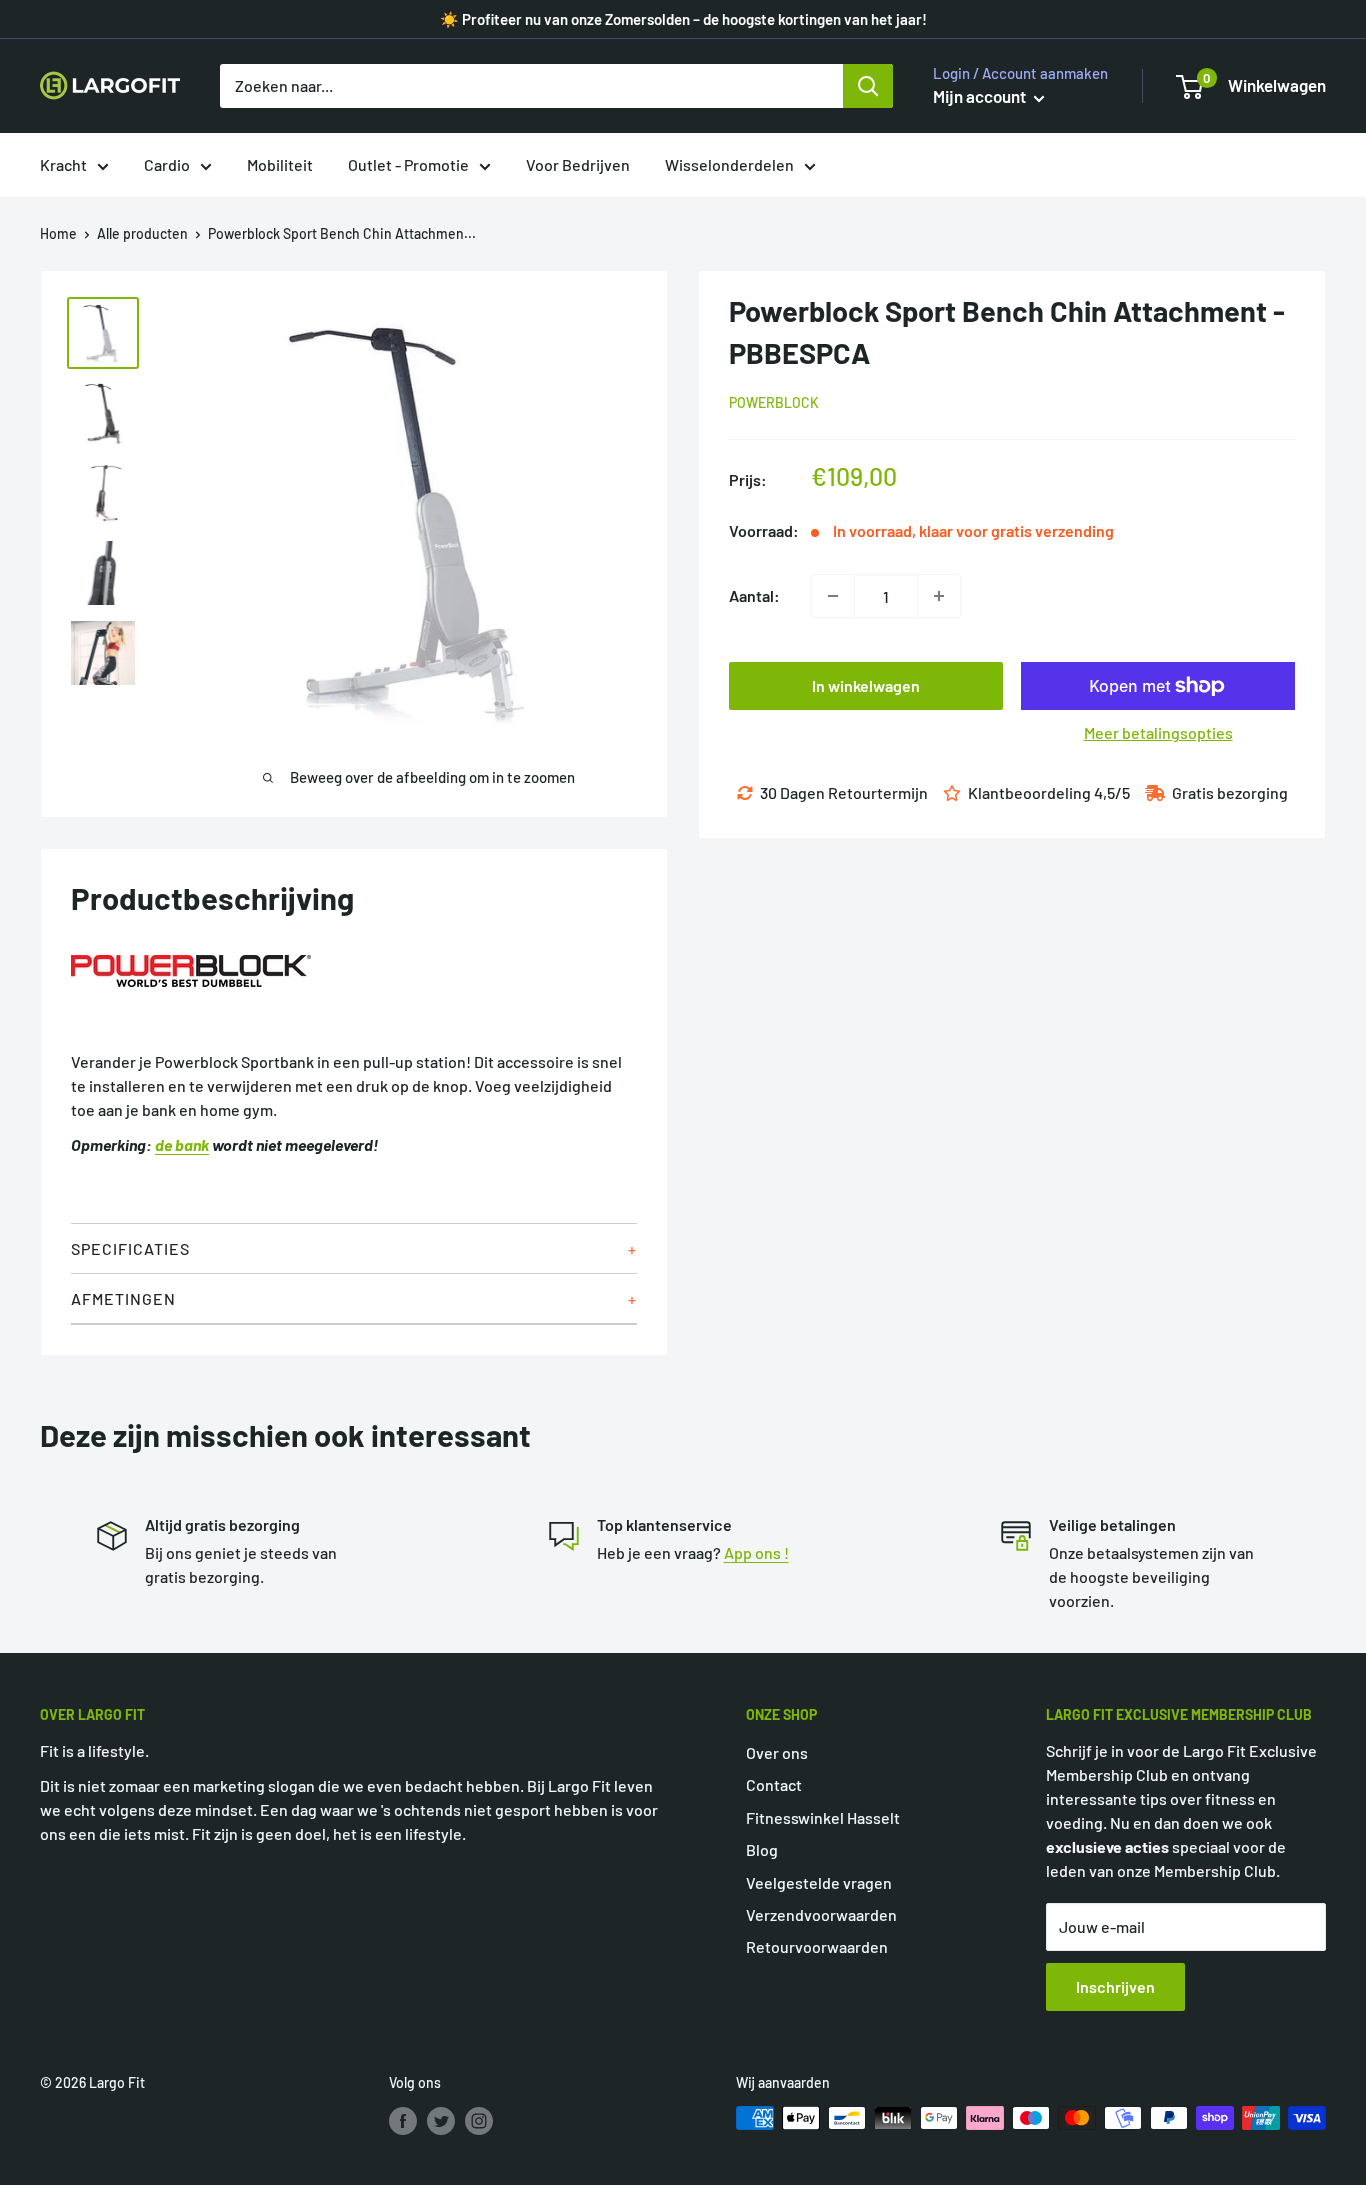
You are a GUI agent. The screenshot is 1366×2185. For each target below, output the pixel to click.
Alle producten (142, 233)
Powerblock (774, 402)
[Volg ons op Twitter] (441, 2120)
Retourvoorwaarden (817, 1946)
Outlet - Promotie (408, 164)
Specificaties (130, 1248)
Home (58, 233)
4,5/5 (1112, 792)
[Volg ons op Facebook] (403, 2120)
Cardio (167, 164)
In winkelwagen (866, 685)
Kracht (63, 164)
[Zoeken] (868, 86)
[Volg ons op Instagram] (479, 2120)
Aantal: (754, 595)
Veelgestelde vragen (819, 1882)
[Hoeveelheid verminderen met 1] (833, 596)
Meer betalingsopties (1158, 732)
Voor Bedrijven (578, 164)
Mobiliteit (280, 164)
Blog (762, 1849)
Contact (774, 1784)
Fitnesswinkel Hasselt (823, 1817)
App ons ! (756, 1552)
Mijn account (981, 96)
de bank (182, 1144)
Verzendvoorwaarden (821, 1914)
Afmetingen (123, 1298)
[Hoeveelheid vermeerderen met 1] (939, 596)
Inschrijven (1115, 1986)
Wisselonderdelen (729, 164)
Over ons (777, 1752)
